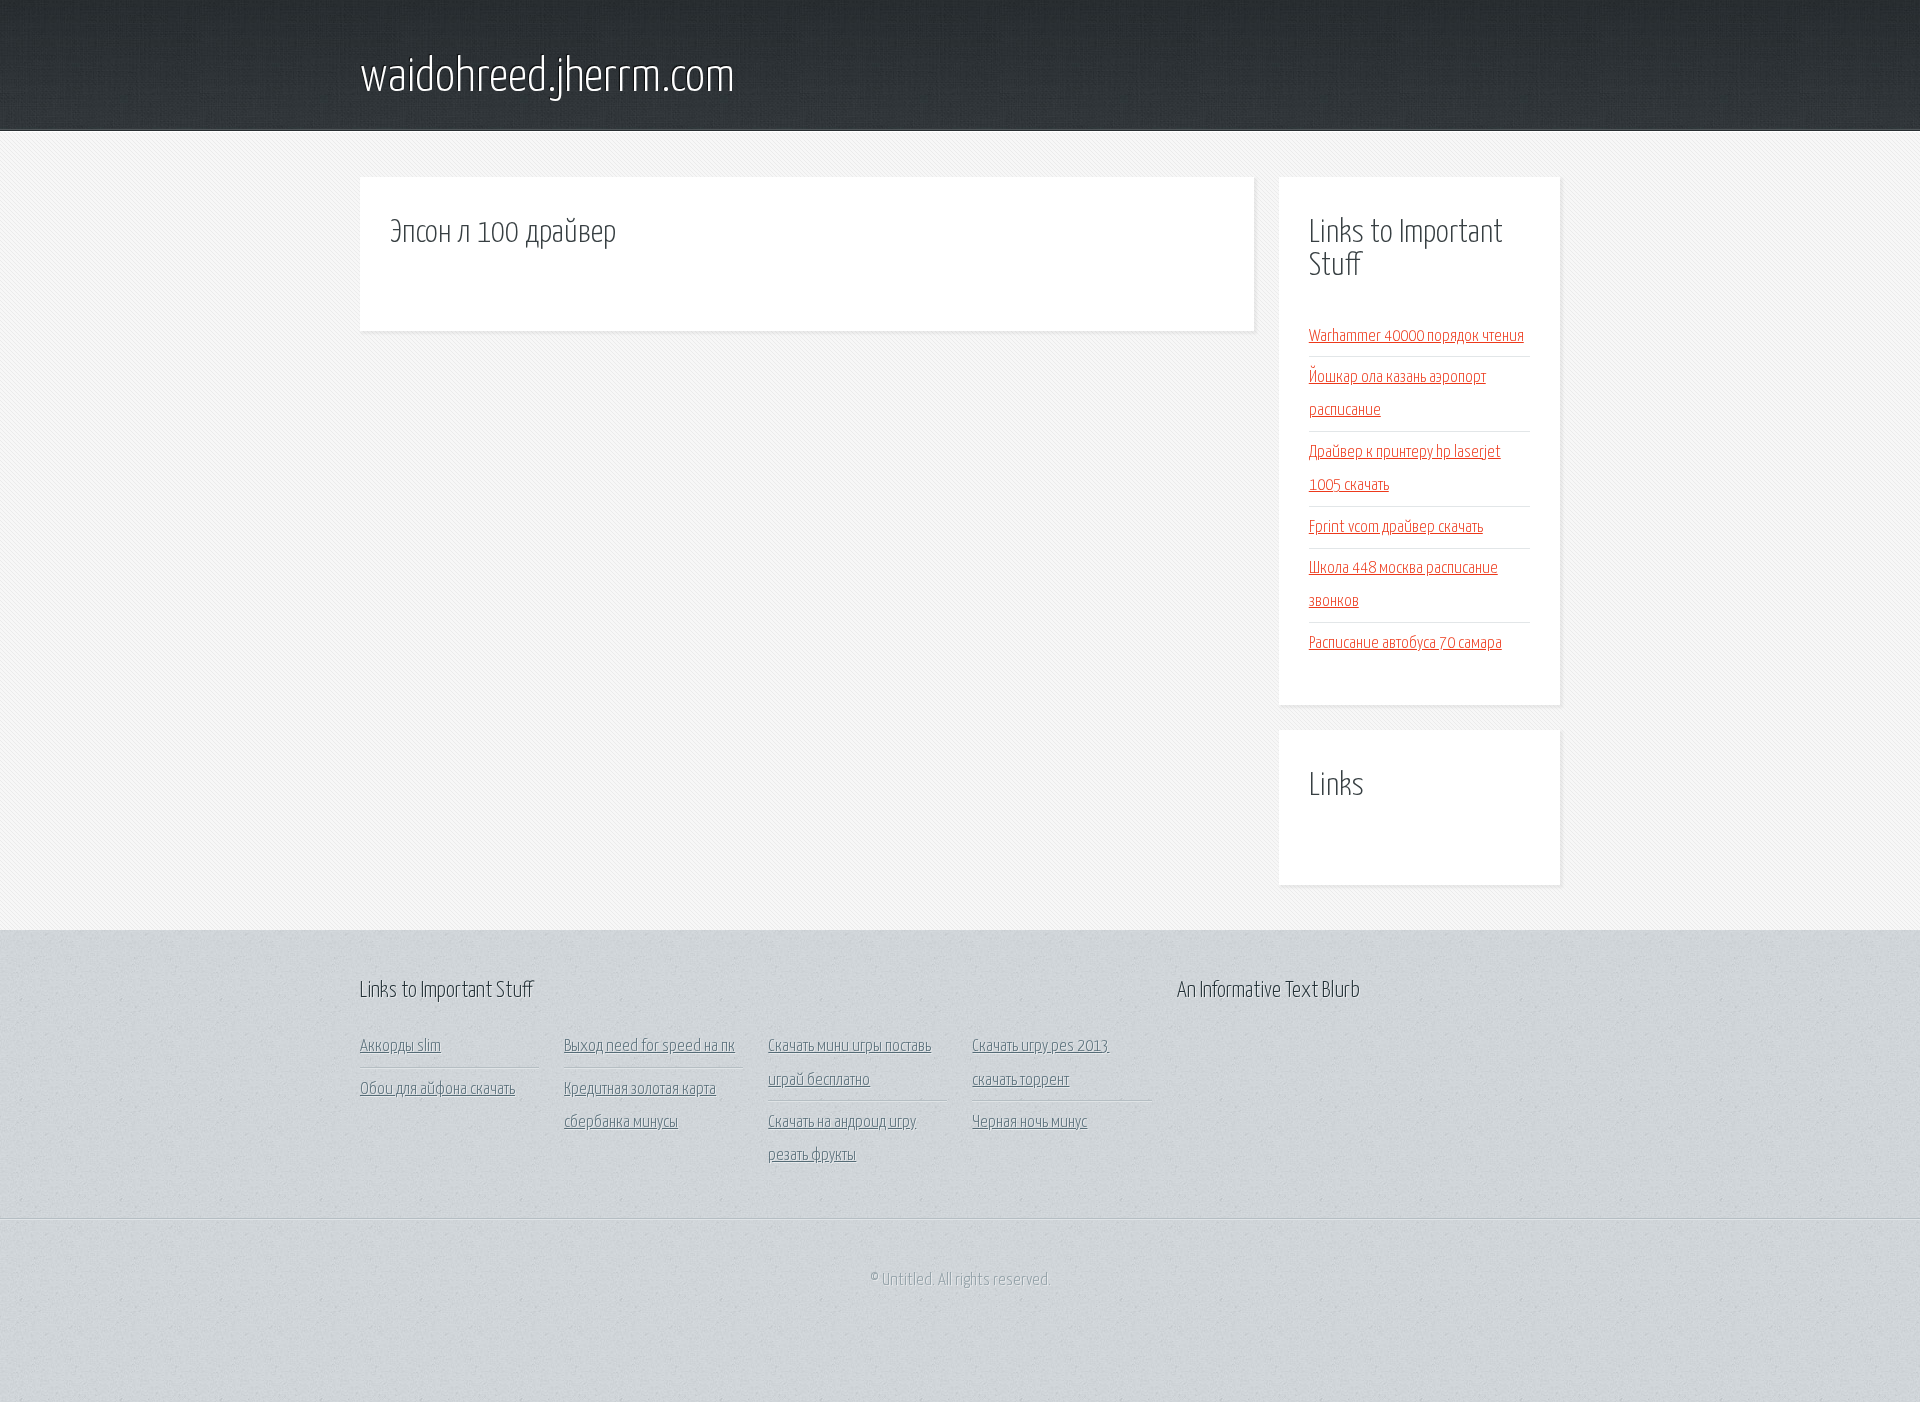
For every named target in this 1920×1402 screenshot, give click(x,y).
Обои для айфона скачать (437, 1089)
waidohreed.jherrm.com (547, 78)
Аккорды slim (400, 1046)
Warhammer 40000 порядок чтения (1416, 336)
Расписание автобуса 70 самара (1405, 643)
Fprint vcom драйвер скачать (1396, 527)
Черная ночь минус (1029, 1122)
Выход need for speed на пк (649, 1046)
